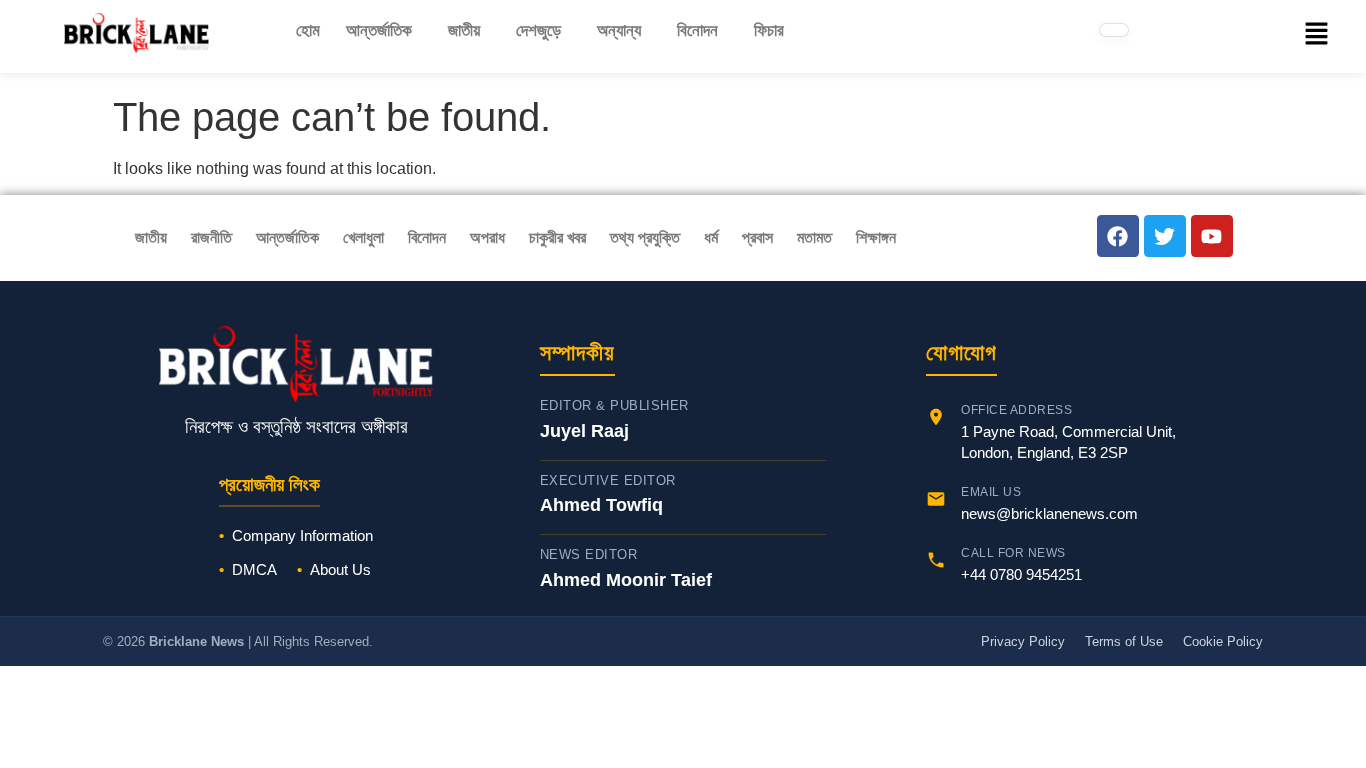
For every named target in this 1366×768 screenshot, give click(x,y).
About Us (340, 569)
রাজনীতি (211, 237)
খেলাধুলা (363, 237)
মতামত (814, 237)
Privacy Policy (1023, 641)
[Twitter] (1165, 236)
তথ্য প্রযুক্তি (645, 237)
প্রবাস (757, 237)
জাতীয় (464, 30)
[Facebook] (1118, 236)
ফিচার (769, 30)
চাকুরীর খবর (557, 237)
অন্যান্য (619, 30)
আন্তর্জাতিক (379, 30)
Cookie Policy (1223, 641)
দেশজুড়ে (538, 30)
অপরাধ (487, 237)
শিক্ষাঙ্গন (876, 237)
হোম (308, 30)
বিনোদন (697, 30)
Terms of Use (1124, 641)
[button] (384, 30)
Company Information (302, 535)
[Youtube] (1212, 236)
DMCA (254, 569)
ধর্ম (711, 237)
